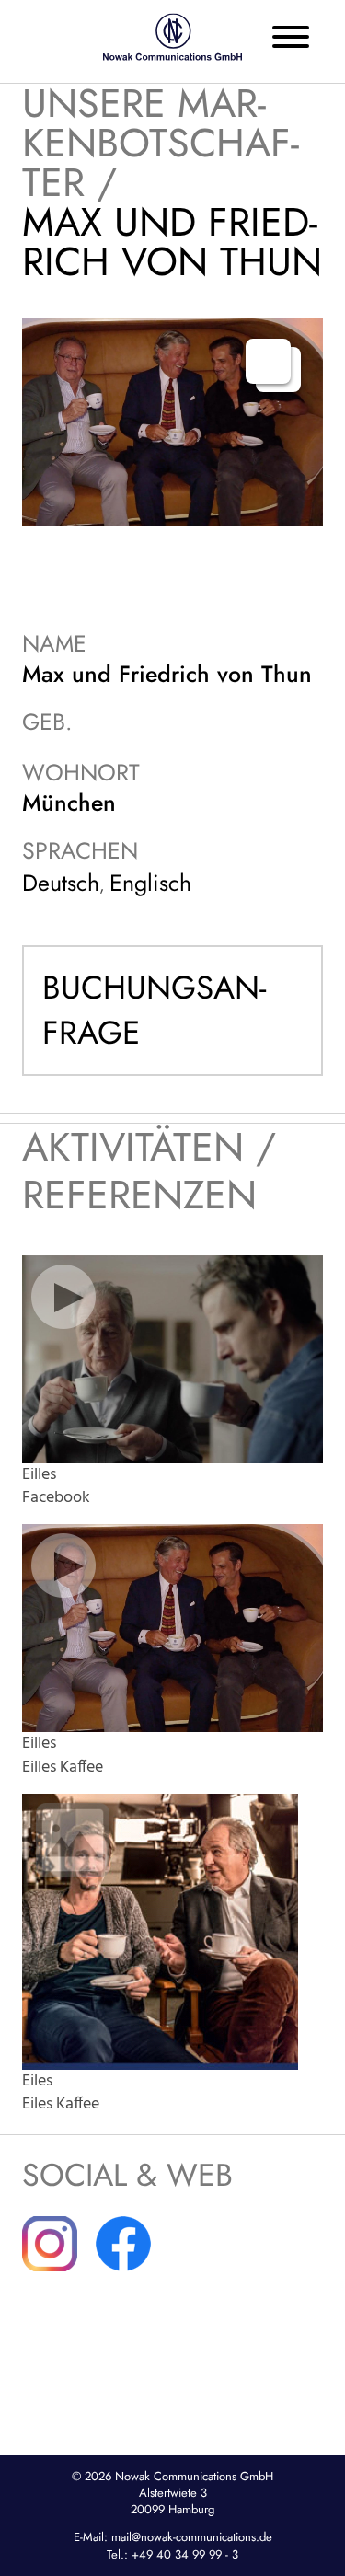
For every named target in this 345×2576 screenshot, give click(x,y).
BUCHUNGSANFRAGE (154, 1010)
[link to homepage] (173, 37)
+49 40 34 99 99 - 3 (185, 2554)
